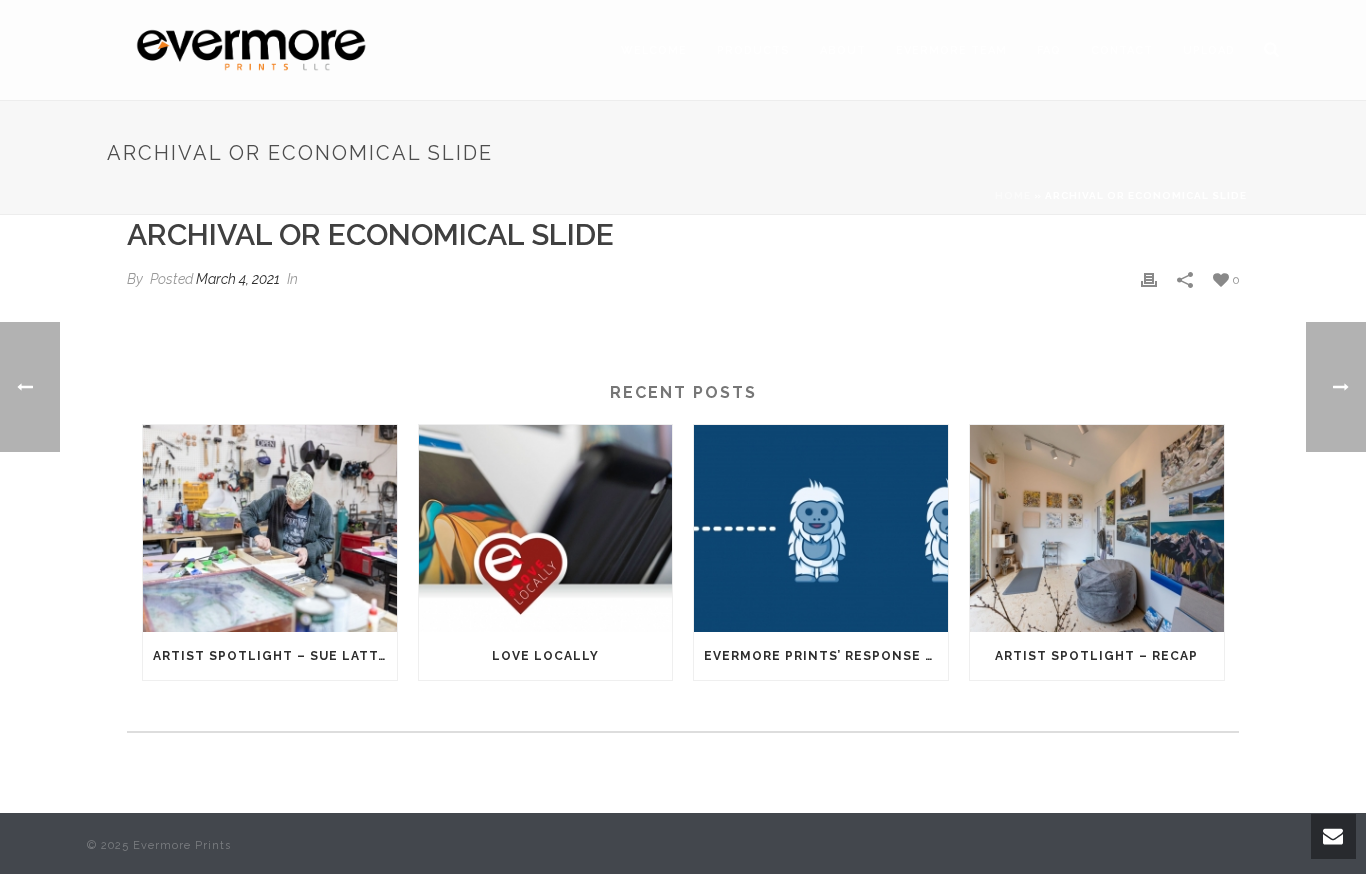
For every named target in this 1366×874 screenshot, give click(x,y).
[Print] (1149, 279)
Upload (1209, 50)
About (843, 50)
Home (1013, 195)
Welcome (654, 50)
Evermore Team (951, 50)
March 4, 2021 (238, 279)
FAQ (1049, 50)
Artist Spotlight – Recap (1096, 656)
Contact (1122, 50)
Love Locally (545, 656)
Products (753, 50)
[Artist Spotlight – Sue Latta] (270, 528)
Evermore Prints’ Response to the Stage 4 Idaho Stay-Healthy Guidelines (826, 656)
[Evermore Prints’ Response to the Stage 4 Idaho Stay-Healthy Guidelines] (821, 528)
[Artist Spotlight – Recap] (1097, 528)
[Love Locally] (546, 528)
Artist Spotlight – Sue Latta (270, 656)
